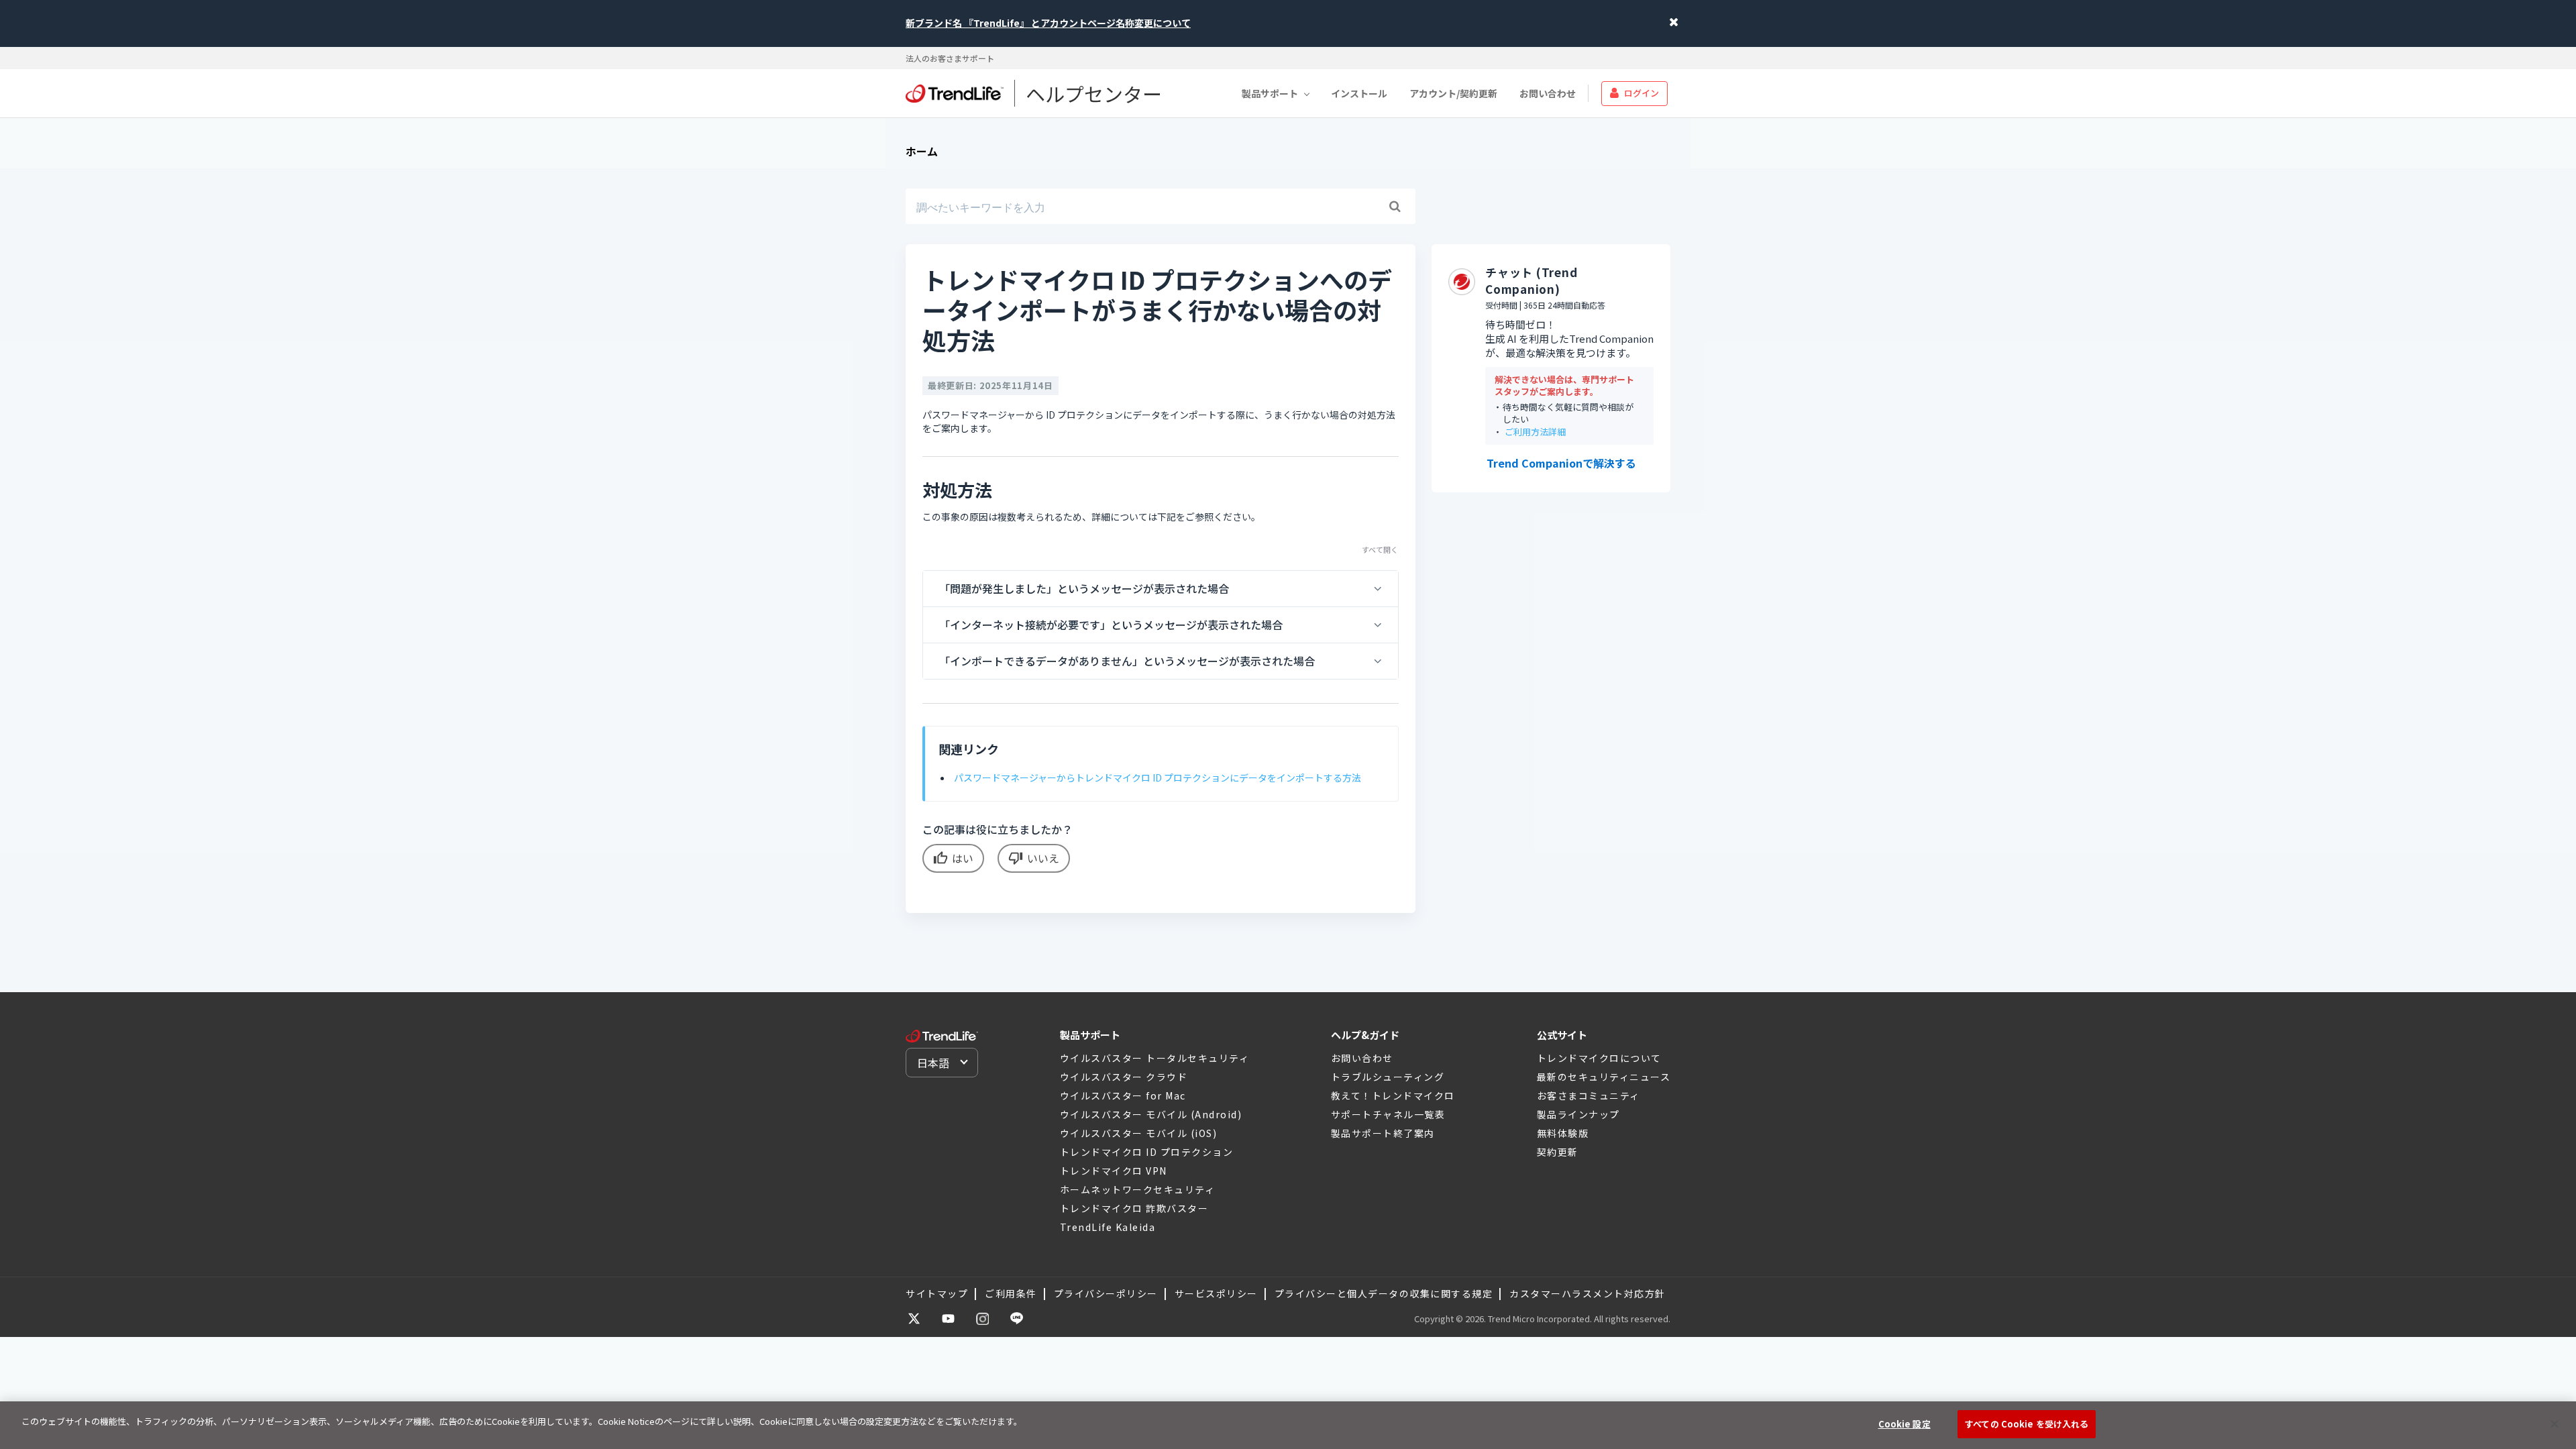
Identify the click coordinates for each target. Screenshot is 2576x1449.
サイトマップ (937, 1293)
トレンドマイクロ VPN (1114, 1171)
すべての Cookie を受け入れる (2027, 1424)
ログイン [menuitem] (1642, 93)
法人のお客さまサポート (950, 58)
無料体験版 (1563, 1133)
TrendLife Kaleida (1108, 1227)
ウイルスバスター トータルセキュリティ (1155, 1058)
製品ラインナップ (1578, 1114)
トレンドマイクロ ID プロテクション (1147, 1152)
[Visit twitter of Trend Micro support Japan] (914, 1319)
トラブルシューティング (1388, 1077)
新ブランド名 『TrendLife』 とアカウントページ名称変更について (1048, 23)
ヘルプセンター (1094, 93)
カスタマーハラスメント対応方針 (1588, 1293)
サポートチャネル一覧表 (1388, 1114)
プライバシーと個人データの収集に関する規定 (1384, 1293)
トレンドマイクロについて (1599, 1058)
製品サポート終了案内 (1383, 1133)
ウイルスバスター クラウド (1124, 1077)
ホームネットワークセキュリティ (1138, 1189)
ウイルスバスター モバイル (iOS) (1139, 1133)
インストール (1359, 93)
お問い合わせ (1548, 93)
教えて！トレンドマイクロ (1393, 1095)
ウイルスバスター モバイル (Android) (1151, 1114)
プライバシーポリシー (1106, 1293)
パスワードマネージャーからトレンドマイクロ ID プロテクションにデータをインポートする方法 (1158, 777)
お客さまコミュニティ (1589, 1095)
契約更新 (1558, 1152)
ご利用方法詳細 (1535, 432)
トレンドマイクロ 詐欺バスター (1134, 1208)
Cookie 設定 (1904, 1424)
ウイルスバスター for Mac (1123, 1095)
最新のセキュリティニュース (1604, 1077)
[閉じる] (2555, 1424)
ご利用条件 (1011, 1293)
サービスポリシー (1216, 1293)
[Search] (1395, 207)
